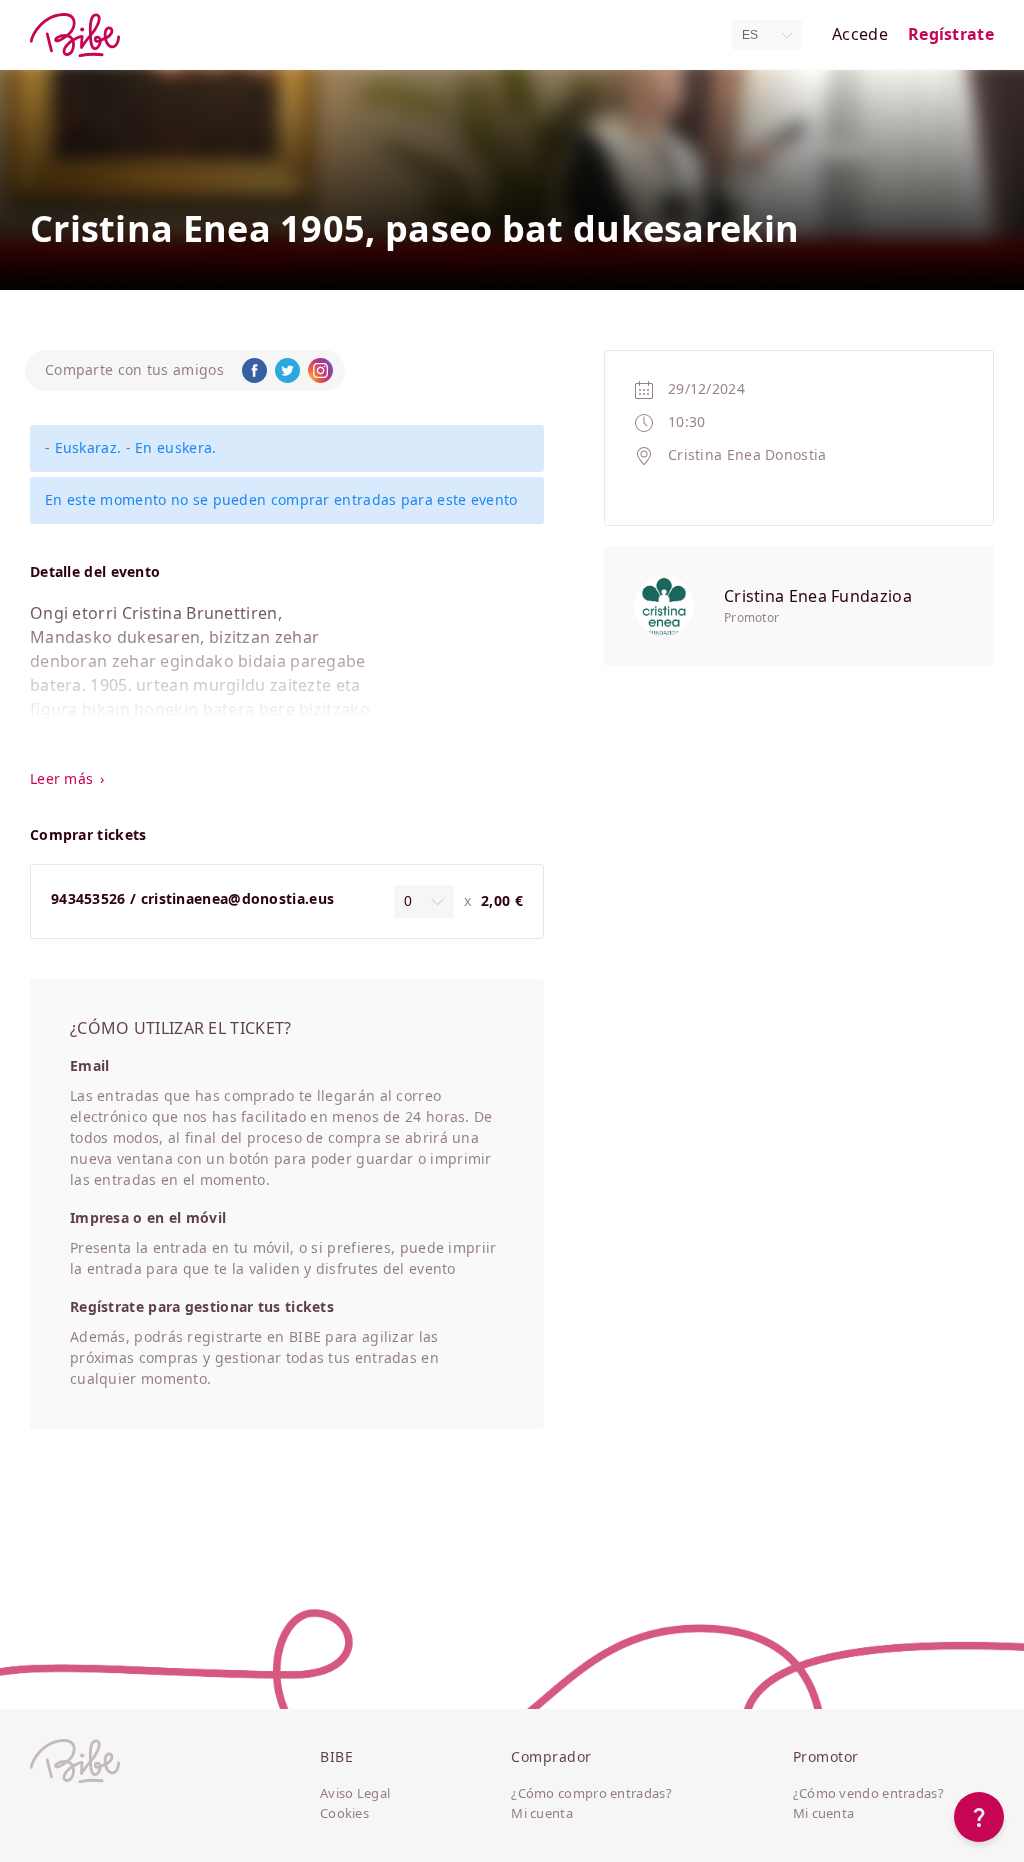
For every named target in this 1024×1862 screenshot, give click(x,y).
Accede (860, 34)
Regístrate (951, 34)
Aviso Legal (355, 1794)
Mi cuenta (542, 1814)
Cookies (344, 1814)
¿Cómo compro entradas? (591, 1794)
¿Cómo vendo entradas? (868, 1794)
